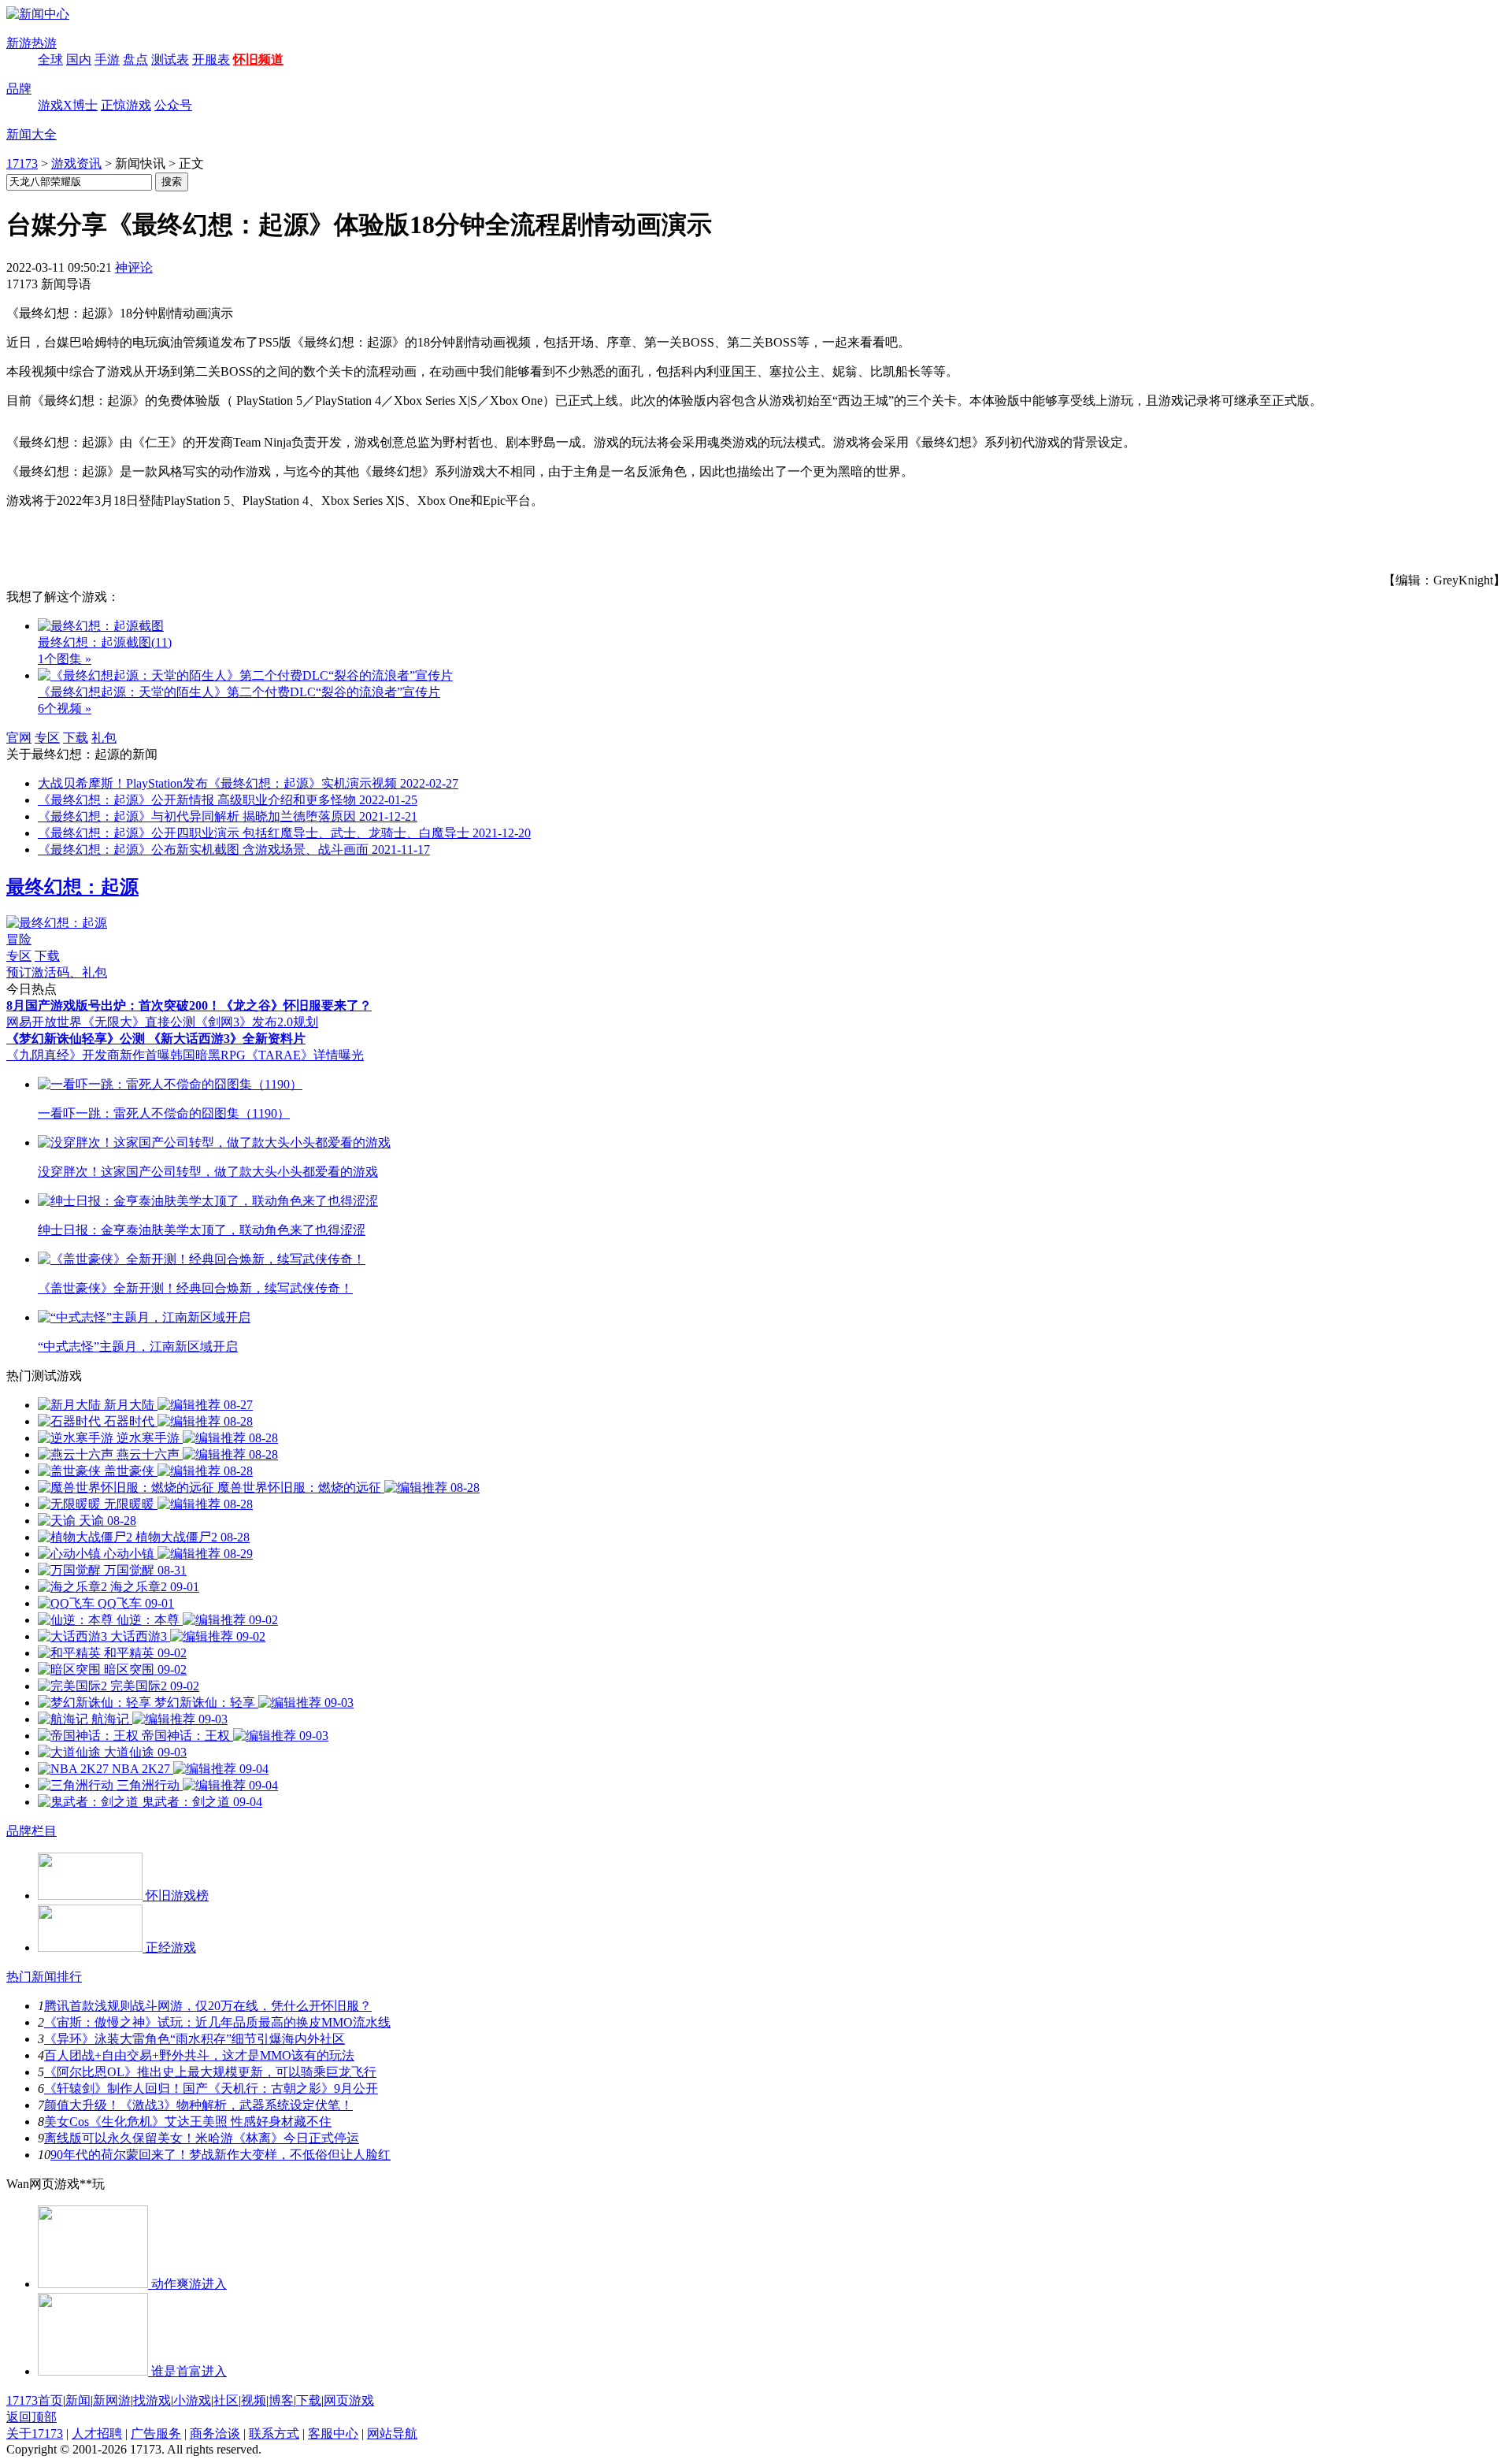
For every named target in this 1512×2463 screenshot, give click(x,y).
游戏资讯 (76, 163)
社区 (226, 2400)
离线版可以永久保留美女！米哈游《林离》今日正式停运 (202, 2138)
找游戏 (152, 2400)
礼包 (104, 738)
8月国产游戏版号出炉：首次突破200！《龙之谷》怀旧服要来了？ (189, 1005)
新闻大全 (31, 134)
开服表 (211, 59)
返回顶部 (31, 2417)
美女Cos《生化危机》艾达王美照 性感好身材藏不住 (188, 2122)
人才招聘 (97, 2433)
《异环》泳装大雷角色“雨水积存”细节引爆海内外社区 (195, 2039)
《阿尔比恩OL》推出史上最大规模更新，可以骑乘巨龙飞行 (210, 2072)
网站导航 (392, 2433)
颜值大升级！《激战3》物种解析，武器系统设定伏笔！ (198, 2105)
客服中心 (333, 2433)
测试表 (170, 59)
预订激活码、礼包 (57, 972)
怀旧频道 (258, 59)
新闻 (78, 2400)
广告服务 (156, 2433)
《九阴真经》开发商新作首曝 (88, 1055)
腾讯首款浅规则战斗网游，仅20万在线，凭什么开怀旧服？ (208, 2006)
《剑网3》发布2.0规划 (257, 1022)
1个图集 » (65, 659)
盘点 (135, 59)
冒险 (19, 939)
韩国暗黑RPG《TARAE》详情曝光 (267, 1055)
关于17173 (35, 2433)
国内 (79, 59)
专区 (47, 738)
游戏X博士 (68, 105)
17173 (22, 163)
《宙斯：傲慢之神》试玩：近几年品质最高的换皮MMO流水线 (217, 2022)
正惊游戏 (126, 105)
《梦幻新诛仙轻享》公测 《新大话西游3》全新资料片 (156, 1039)
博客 (281, 2400)
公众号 (173, 105)
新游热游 (31, 43)
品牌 (19, 89)
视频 (254, 2400)
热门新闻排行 (44, 1977)
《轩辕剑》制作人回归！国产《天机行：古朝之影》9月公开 (211, 2088)
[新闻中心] (38, 14)
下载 (76, 738)
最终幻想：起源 (72, 887)
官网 (19, 738)
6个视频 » (65, 708)
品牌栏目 (31, 1831)
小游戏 (192, 2400)
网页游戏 (349, 2400)
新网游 (112, 2400)
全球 (50, 59)
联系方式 (274, 2433)
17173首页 (35, 2400)
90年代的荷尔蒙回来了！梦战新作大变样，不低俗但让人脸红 (220, 2155)
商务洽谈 (215, 2433)
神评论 (134, 267)
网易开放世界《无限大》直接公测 (101, 1022)
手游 (107, 59)
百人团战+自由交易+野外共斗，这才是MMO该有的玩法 (199, 2055)
